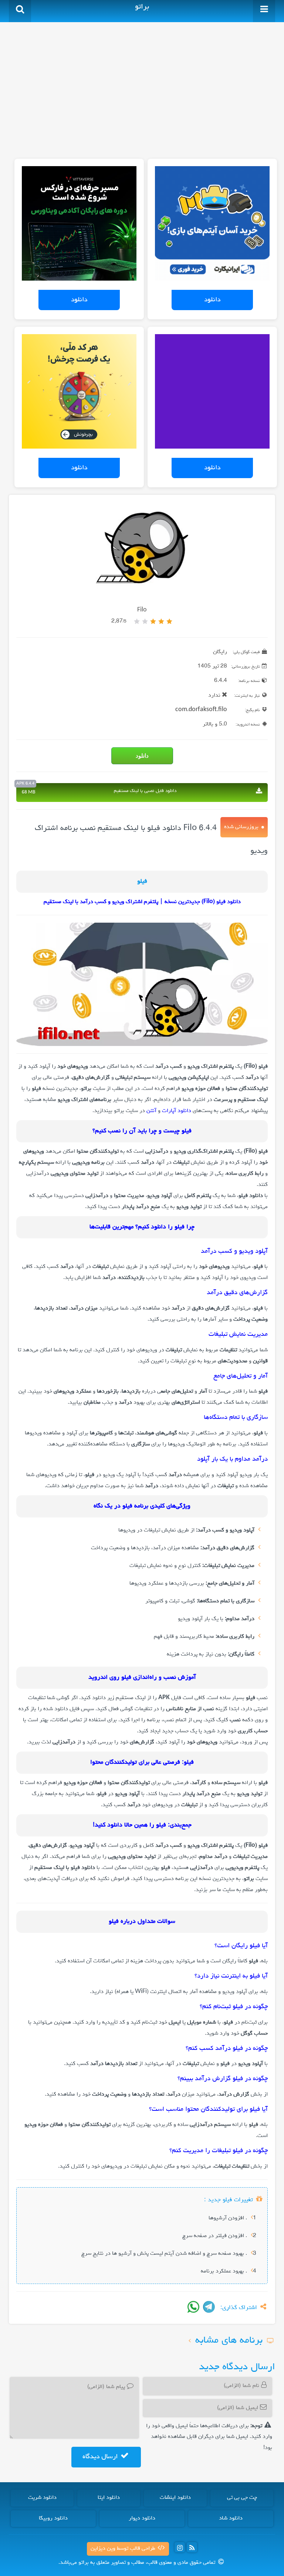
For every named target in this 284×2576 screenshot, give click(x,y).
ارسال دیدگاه (101, 2457)
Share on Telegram (209, 2307)
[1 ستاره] (169, 621)
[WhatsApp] (193, 2307)
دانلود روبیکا (53, 2518)
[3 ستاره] (153, 621)
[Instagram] (180, 2547)
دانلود (212, 300)
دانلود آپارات (177, 1111)
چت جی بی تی (242, 2498)
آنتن (151, 1111)
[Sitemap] (192, 2547)
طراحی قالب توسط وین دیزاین (124, 2549)
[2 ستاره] (161, 621)
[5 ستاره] (137, 621)
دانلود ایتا (109, 2498)
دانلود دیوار (142, 2518)
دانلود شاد (231, 2518)
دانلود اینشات (175, 2498)
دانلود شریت (42, 2498)
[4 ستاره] (145, 621)
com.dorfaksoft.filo (201, 710)
